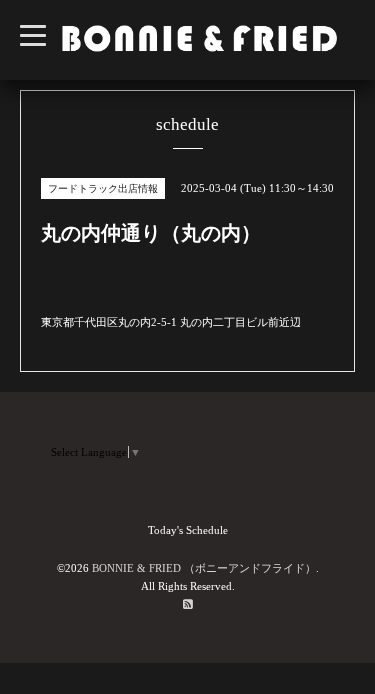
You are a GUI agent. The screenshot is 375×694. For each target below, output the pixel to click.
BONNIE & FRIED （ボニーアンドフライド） (204, 568)
